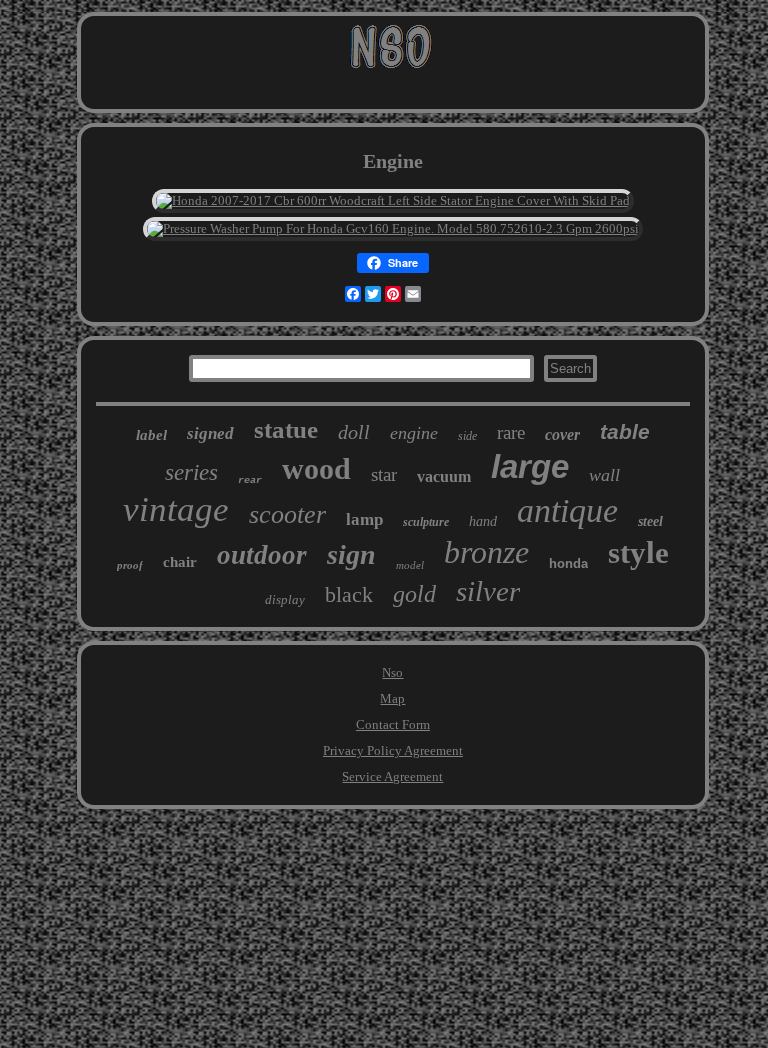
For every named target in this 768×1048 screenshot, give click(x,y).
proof (130, 565)
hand (483, 521)
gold (414, 594)
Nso (392, 672)
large (530, 466)
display (285, 599)
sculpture (426, 522)
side (467, 436)
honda (568, 563)
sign (351, 554)
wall (604, 475)
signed (210, 433)
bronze (486, 552)
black (349, 594)
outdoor (262, 555)
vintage (176, 509)
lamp (364, 519)
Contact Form (393, 724)
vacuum (444, 476)
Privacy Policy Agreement (393, 750)
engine (414, 433)
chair (180, 562)
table (625, 431)
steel (650, 521)
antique (567, 510)
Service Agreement (392, 776)
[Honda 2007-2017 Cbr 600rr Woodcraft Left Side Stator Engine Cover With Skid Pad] (393, 200)
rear (250, 480)
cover (562, 434)
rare (511, 432)
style (638, 552)
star (384, 474)
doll (354, 432)
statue (286, 429)
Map (392, 698)
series (191, 472)
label (151, 435)
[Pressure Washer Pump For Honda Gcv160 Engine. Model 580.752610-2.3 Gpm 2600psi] (393, 228)
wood (316, 468)
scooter (287, 514)
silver (488, 591)
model (410, 565)
